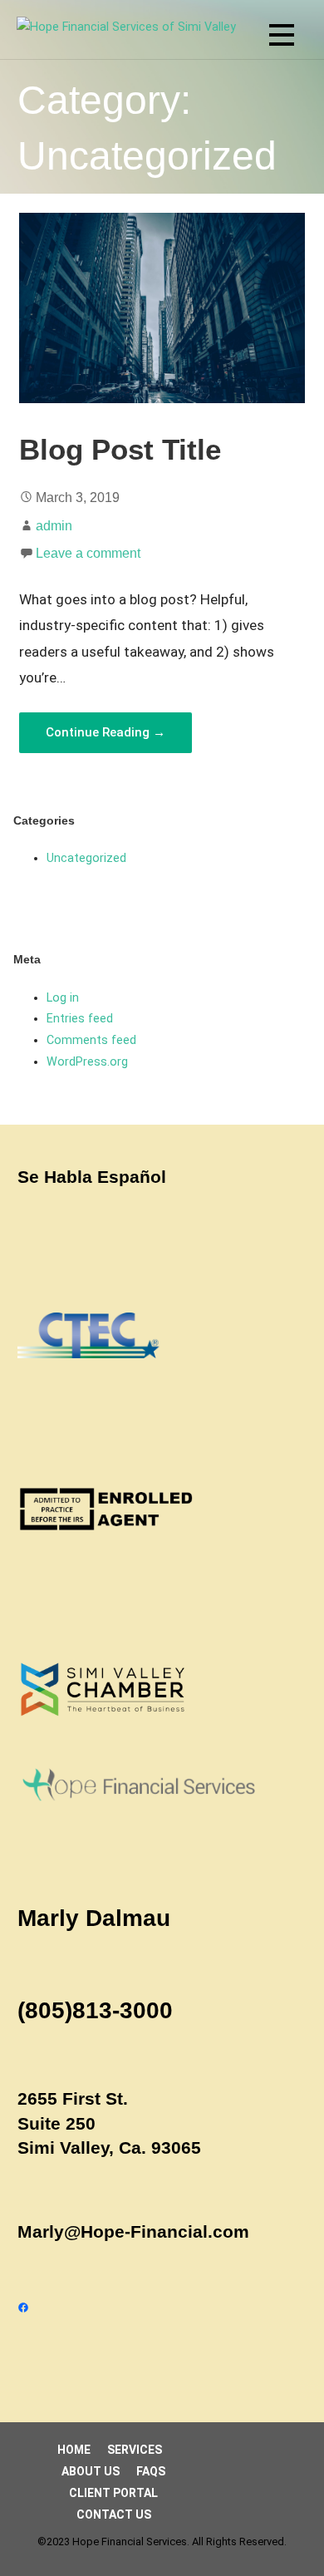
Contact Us (114, 2514)
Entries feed (80, 1019)
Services (135, 2450)
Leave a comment (88, 553)
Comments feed (91, 1040)
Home (74, 2450)
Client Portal (113, 2493)
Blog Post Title (120, 450)
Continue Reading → (106, 732)
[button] (282, 38)
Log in (63, 998)
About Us (91, 2471)
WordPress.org (87, 1062)
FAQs (151, 2471)
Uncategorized (86, 858)
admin (54, 526)
